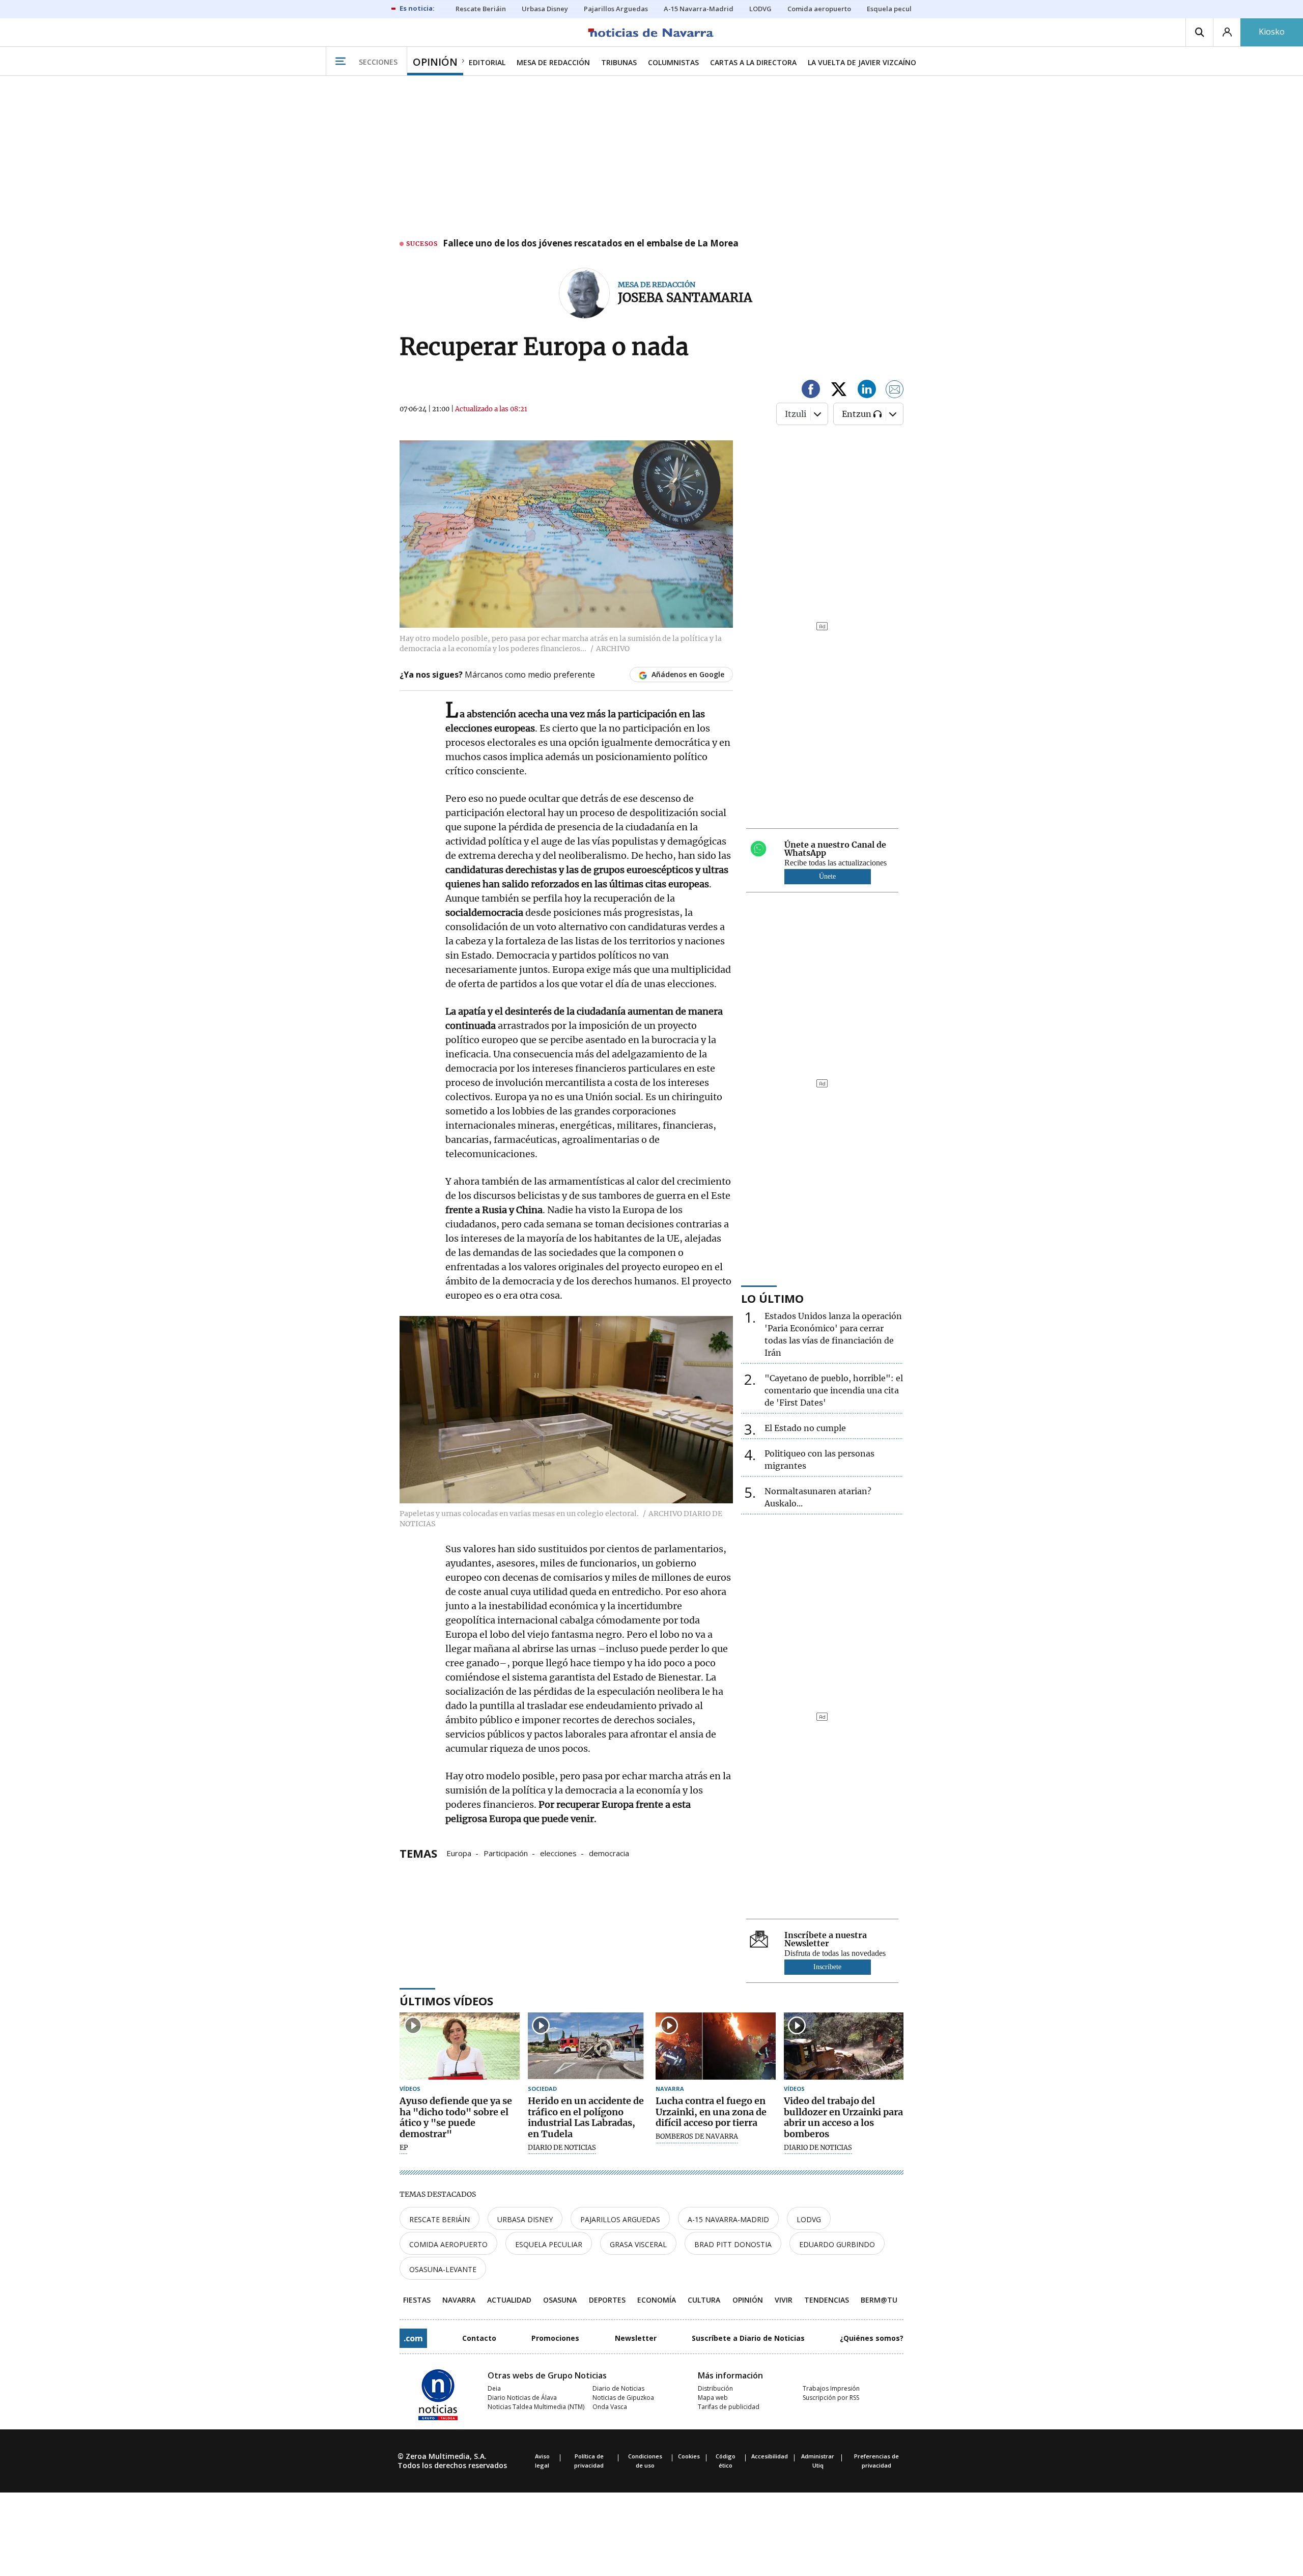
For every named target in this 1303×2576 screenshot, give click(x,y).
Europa (459, 1853)
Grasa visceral (638, 2244)
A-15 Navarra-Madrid (728, 2219)
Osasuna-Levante (443, 2269)
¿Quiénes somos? (872, 2338)
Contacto (479, 2338)
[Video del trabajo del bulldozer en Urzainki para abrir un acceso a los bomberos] (844, 2046)
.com (413, 2338)
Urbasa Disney (525, 2219)
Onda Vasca (610, 2407)
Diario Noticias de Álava (522, 2398)
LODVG (809, 2219)
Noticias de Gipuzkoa (623, 2398)
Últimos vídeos (446, 2001)
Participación (506, 1853)
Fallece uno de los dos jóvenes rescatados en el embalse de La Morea (591, 244)
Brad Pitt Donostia (733, 2244)
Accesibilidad (770, 2456)
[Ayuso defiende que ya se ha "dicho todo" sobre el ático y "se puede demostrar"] (460, 2046)
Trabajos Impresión (831, 2388)
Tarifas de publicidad (729, 2407)
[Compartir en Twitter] (839, 391)
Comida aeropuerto (448, 2244)
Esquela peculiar (549, 2244)
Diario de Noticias (618, 2388)
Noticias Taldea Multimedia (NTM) (536, 2407)
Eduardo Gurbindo (837, 2244)
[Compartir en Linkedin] (867, 391)
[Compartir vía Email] (895, 391)
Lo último (772, 1298)
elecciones (558, 1853)
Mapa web (713, 2398)
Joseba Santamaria (685, 298)
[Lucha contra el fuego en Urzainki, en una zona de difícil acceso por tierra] (716, 2046)
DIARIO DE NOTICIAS (562, 2148)
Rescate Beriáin (440, 2219)
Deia (494, 2388)
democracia (609, 1853)
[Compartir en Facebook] (811, 391)
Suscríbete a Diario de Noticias (748, 2338)
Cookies (689, 2456)
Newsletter (636, 2338)
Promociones (555, 2338)
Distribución (715, 2388)
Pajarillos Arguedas (620, 2219)
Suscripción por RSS (831, 2398)
